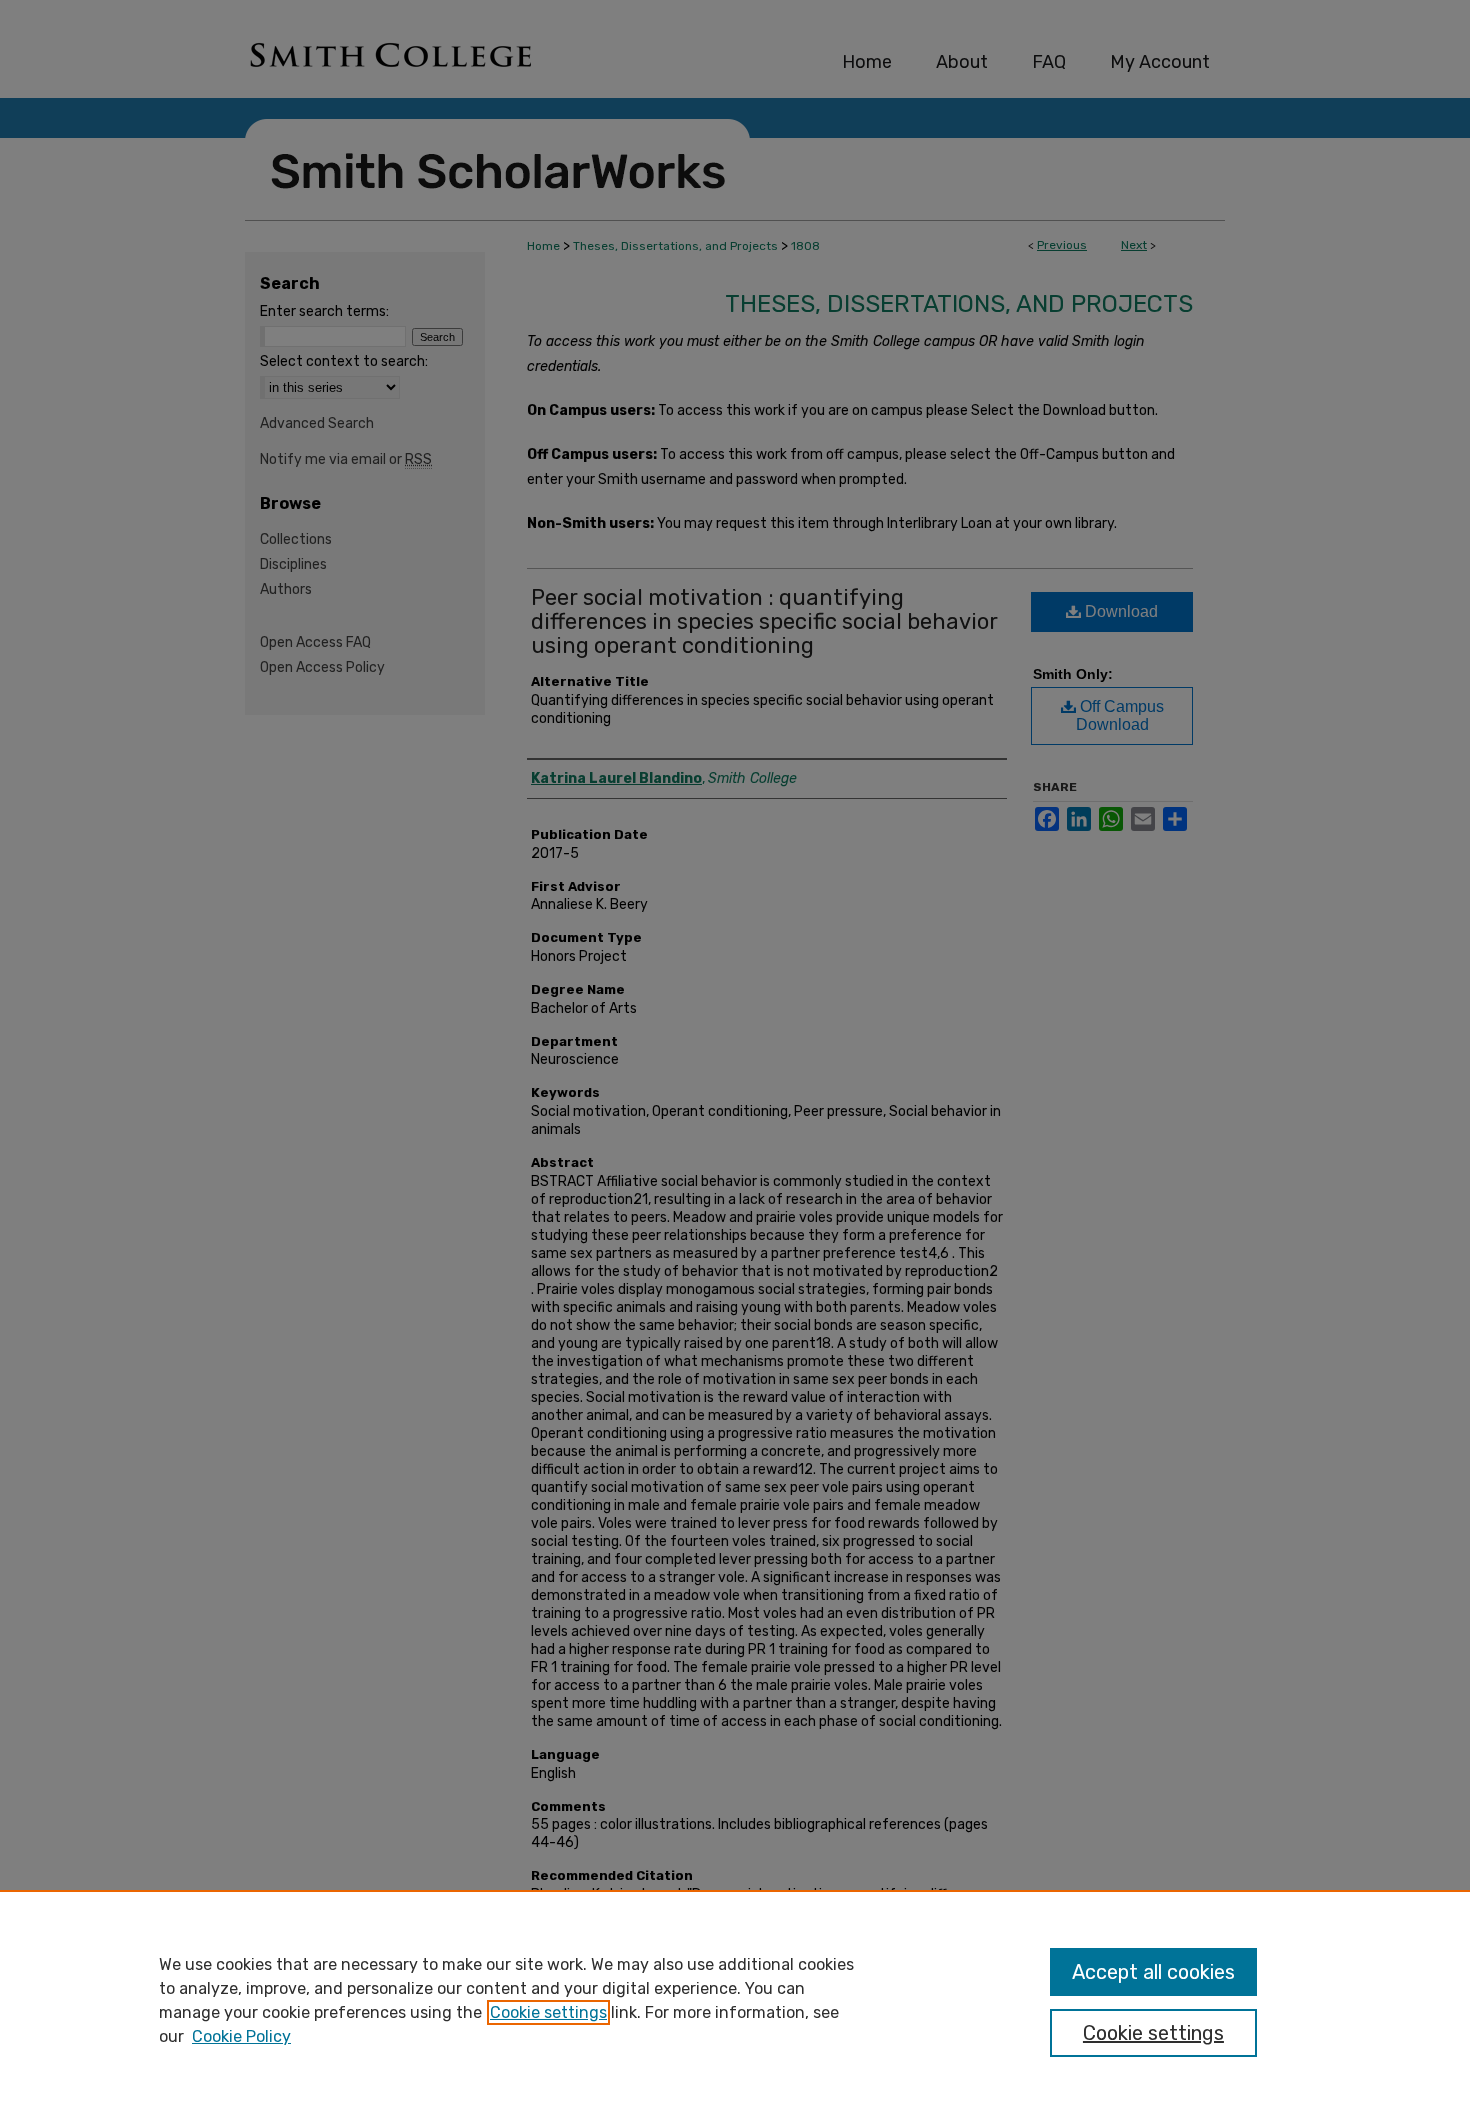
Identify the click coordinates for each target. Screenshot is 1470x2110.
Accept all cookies (1153, 1972)
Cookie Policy (241, 2036)
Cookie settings (548, 2012)
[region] (735, 2000)
